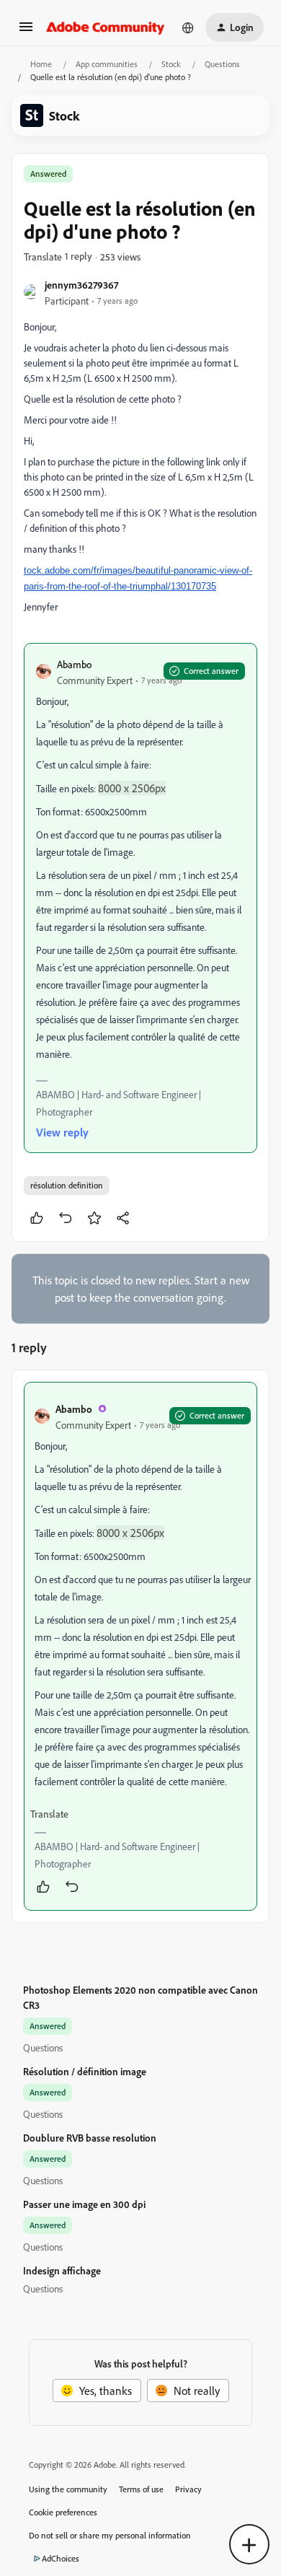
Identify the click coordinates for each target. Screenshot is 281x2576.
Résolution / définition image (85, 2071)
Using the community (68, 2489)
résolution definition (67, 1185)
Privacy (188, 2489)
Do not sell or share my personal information (110, 2535)
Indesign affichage (62, 2270)
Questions (222, 64)
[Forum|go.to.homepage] (106, 27)
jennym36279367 (81, 285)
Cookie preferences (63, 2512)
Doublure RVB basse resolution (90, 2138)
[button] (26, 31)
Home (41, 64)
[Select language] (188, 27)
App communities (107, 64)
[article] (140, 1646)
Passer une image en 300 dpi (84, 2204)
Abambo (74, 664)
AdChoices (61, 2558)
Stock (171, 64)
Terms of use (141, 2489)
